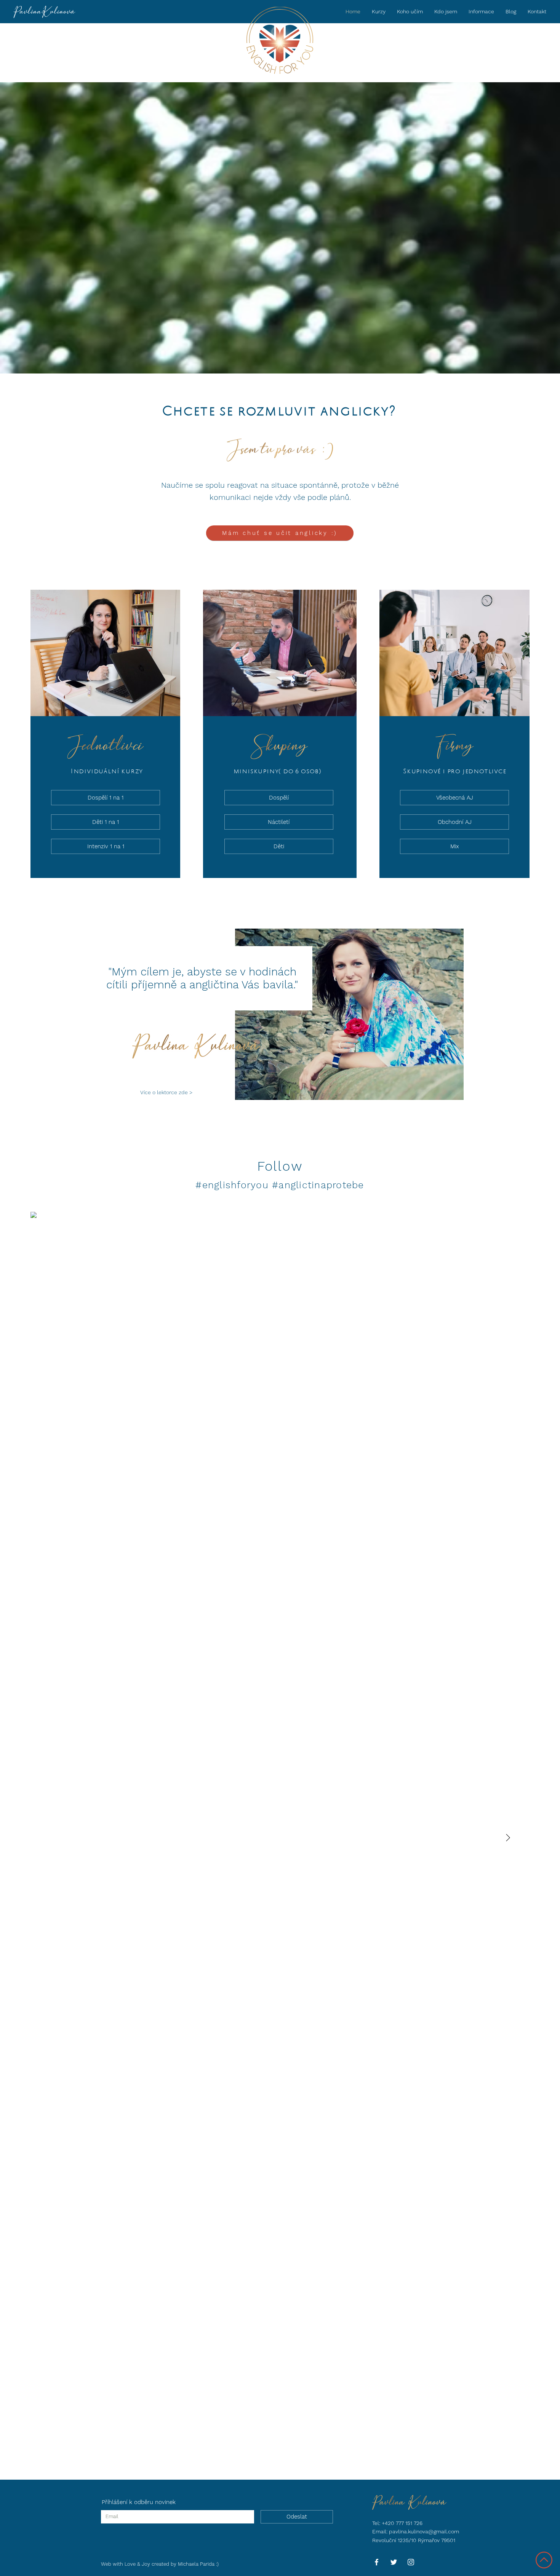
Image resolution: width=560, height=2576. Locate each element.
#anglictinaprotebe (318, 1185)
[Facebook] (377, 2562)
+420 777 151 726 (402, 2523)
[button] (481, 11)
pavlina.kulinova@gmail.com (424, 2531)
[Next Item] (508, 1838)
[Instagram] (411, 2562)
